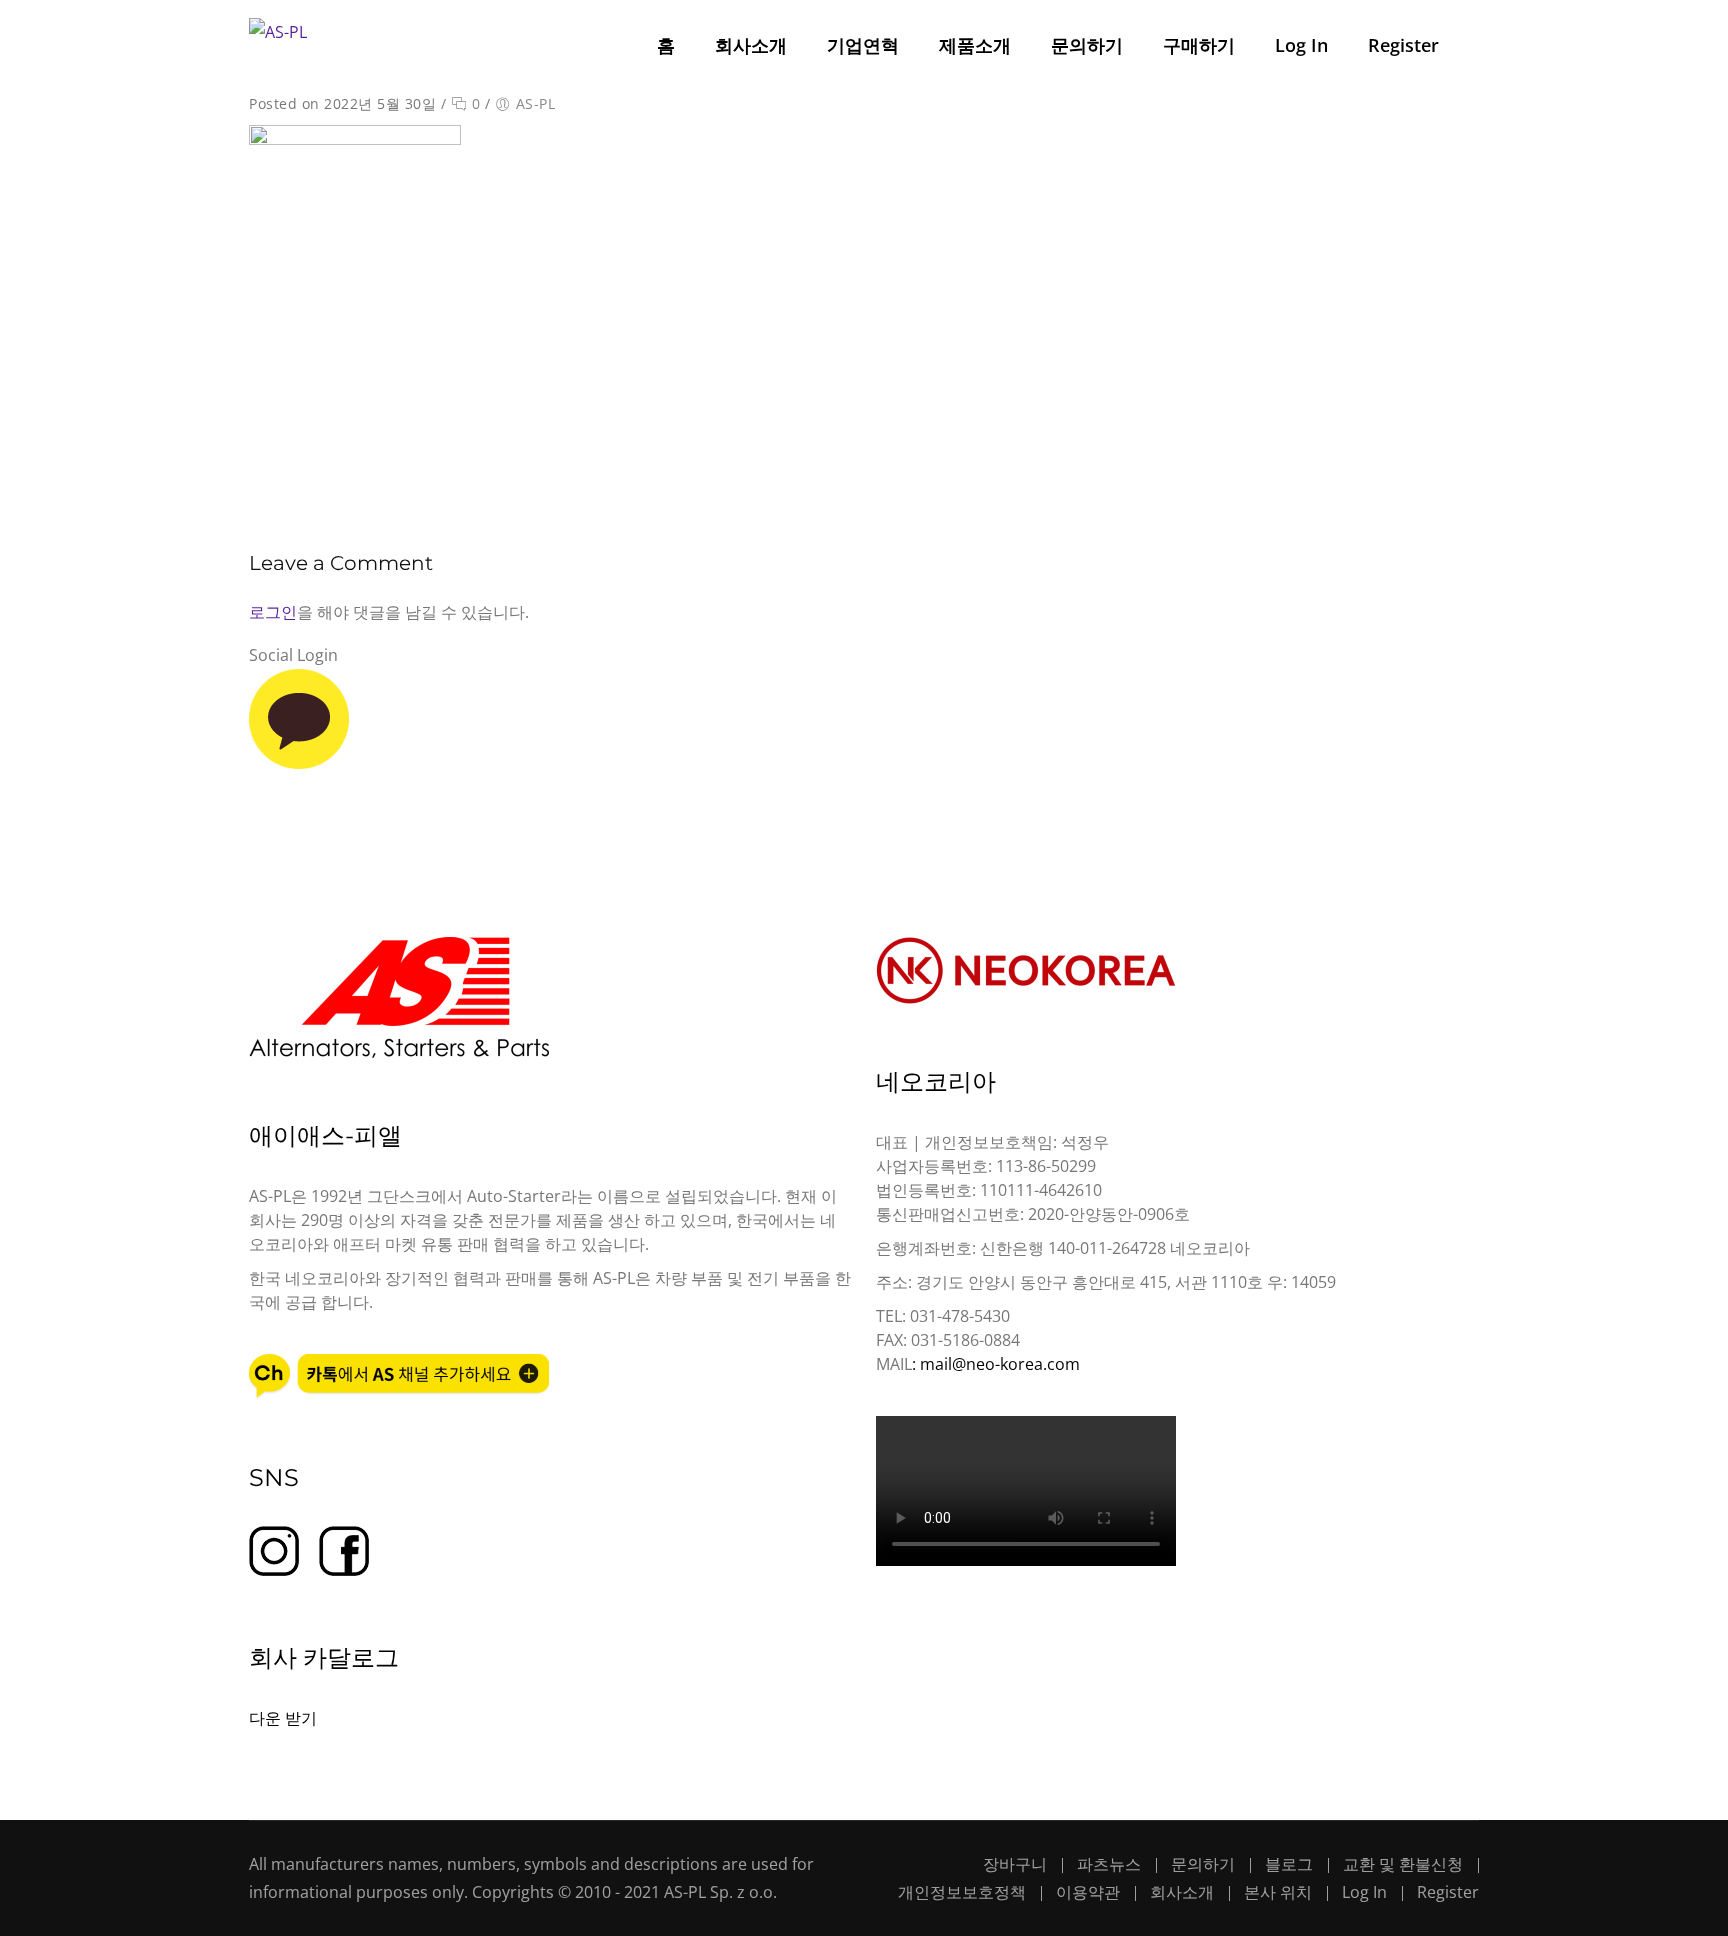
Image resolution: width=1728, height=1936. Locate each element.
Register (1403, 45)
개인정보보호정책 (962, 1892)
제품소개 (975, 45)
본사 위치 (1278, 1892)
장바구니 (1015, 1864)
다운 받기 (283, 1718)
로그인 (273, 612)
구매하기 (1199, 45)
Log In (1301, 45)
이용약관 (1088, 1892)
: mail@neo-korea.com (996, 1364)
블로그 (1289, 1864)
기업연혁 (863, 45)
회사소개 (751, 45)
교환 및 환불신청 (1403, 1864)
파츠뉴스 (1109, 1864)
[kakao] (299, 763)
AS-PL (536, 103)
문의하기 (1087, 45)
